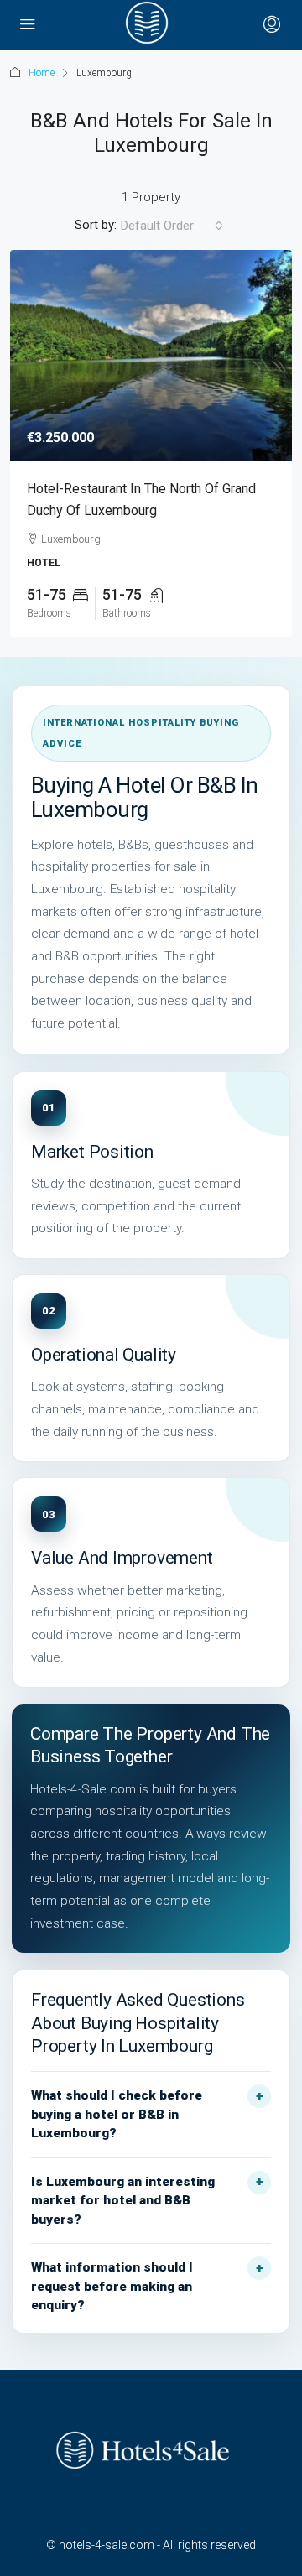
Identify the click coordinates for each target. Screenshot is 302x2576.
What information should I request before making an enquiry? (112, 2286)
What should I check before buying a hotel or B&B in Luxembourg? (117, 2114)
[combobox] (172, 226)
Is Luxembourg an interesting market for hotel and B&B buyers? (123, 2201)
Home (42, 73)
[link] (151, 356)
